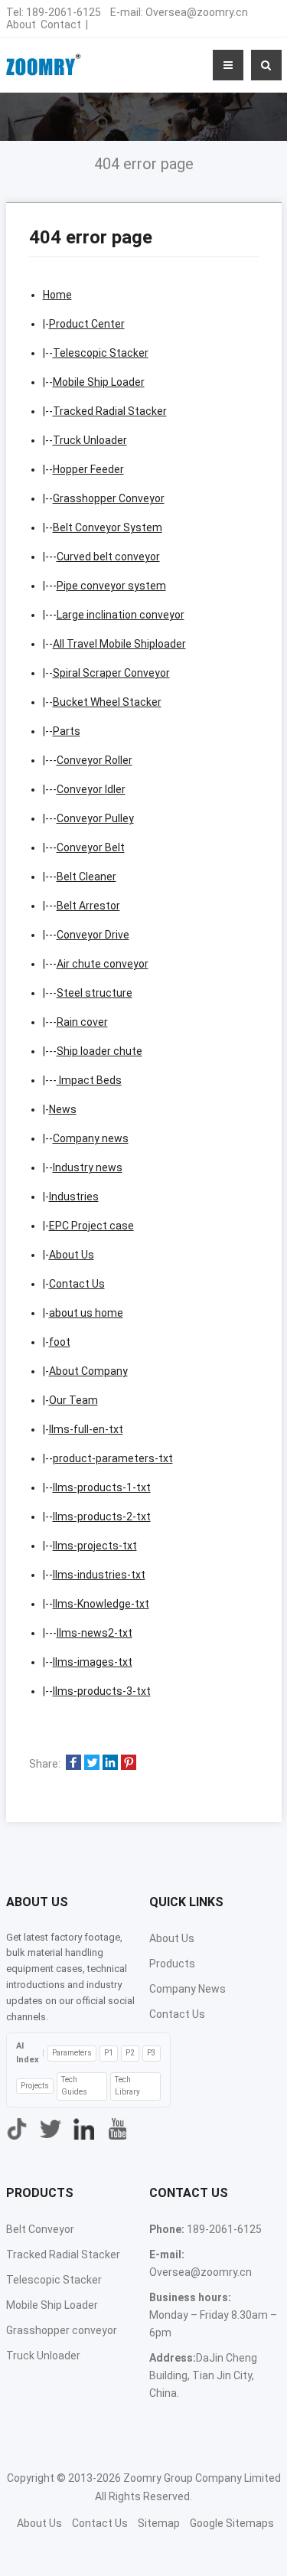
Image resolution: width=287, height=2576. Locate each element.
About (21, 24)
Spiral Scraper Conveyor (111, 673)
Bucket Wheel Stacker (107, 702)
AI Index (28, 2053)
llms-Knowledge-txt (101, 1604)
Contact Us (77, 1284)
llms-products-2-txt (102, 1517)
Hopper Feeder (88, 469)
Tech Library (127, 2086)
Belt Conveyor (40, 2229)
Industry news (88, 1167)
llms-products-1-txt (102, 1487)
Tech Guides (74, 2086)
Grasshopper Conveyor (109, 498)
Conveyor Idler (91, 789)
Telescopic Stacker (101, 353)
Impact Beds (89, 1080)
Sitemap (159, 2523)
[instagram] (84, 2129)
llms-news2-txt (95, 1633)
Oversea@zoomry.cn (197, 12)
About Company (88, 1371)
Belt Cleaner (86, 877)
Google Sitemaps (232, 2523)
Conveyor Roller (95, 760)
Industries (74, 1197)
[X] (51, 2129)
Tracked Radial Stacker (110, 411)
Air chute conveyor (103, 964)
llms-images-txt (93, 1662)
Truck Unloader (90, 440)
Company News (188, 1989)
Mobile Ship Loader (99, 382)
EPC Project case (91, 1226)
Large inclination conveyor (121, 615)
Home (57, 295)
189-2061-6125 (64, 12)
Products (172, 1964)
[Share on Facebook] (73, 1764)
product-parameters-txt (113, 1458)
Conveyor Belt (91, 847)
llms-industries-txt (99, 1575)
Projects (35, 2086)
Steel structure (95, 993)
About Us (72, 1255)
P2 (130, 2053)
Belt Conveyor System (108, 527)
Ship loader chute (99, 1051)
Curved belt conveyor (108, 557)
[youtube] (118, 2129)
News (63, 1109)
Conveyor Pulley (95, 818)
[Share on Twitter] (92, 1764)
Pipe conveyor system (111, 586)
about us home (86, 1313)
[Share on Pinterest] (129, 1764)
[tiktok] (17, 2129)
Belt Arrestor (88, 906)
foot (60, 1342)
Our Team (73, 1400)
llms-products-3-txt (102, 1691)
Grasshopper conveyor (62, 2330)
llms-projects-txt (95, 1546)
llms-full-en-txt (86, 1429)
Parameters (72, 2053)
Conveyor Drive (93, 935)
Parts (67, 731)
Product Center (87, 324)
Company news (91, 1138)
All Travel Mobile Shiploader (119, 644)
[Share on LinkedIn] (110, 1764)
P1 (109, 2053)
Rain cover (82, 1022)
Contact (61, 24)
